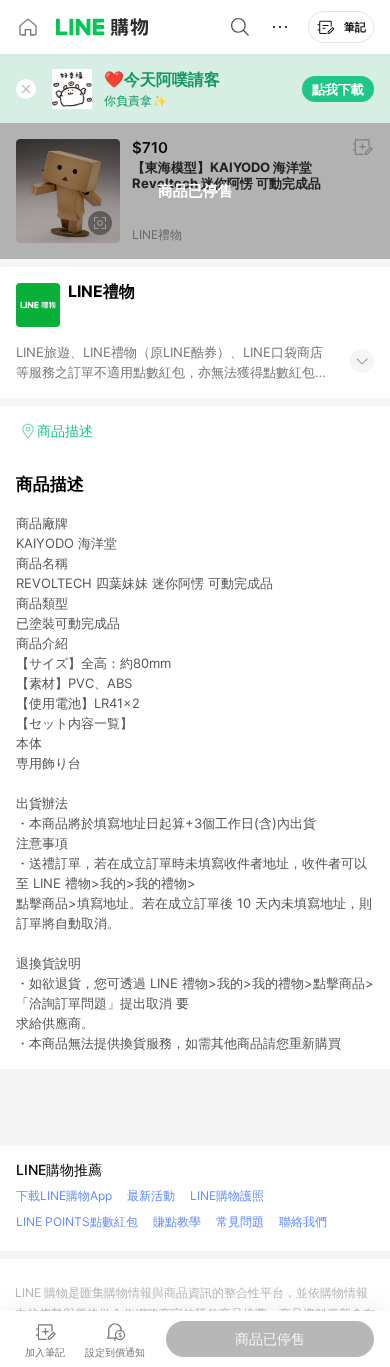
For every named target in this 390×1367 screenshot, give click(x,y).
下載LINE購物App (64, 1195)
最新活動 (151, 1195)
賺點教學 (177, 1221)
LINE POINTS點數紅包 (77, 1221)
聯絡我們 (303, 1221)
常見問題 (240, 1221)
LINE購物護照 (227, 1195)
